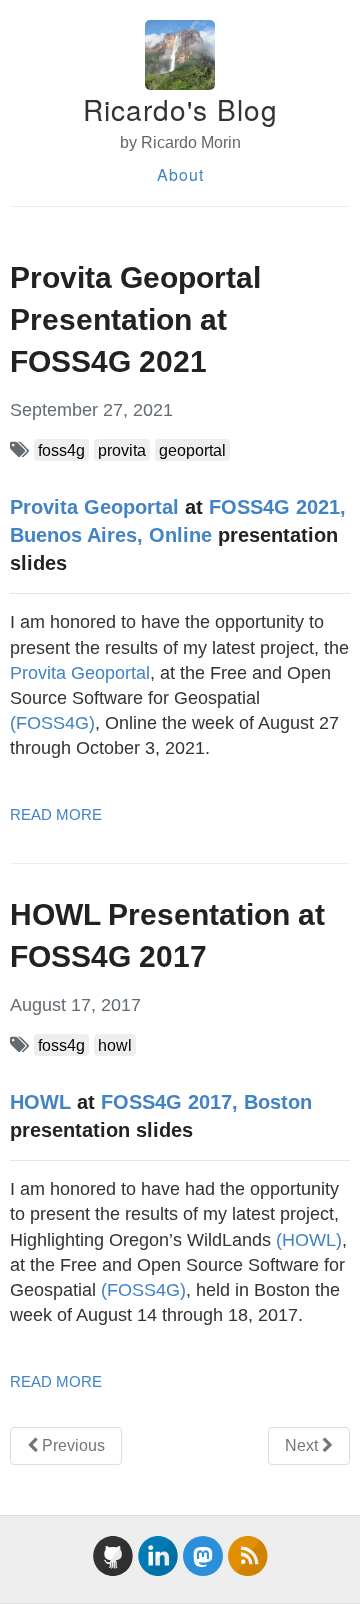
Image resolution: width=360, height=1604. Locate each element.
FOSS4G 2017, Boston (206, 1102)
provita (122, 450)
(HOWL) (309, 1240)
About (180, 174)
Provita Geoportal (94, 507)
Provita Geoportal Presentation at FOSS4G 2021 (135, 319)
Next (303, 1445)
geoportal (192, 450)
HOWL (40, 1102)
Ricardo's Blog (180, 109)
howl (115, 1045)
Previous (71, 1445)
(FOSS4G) (52, 723)
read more (56, 814)
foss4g (61, 450)
